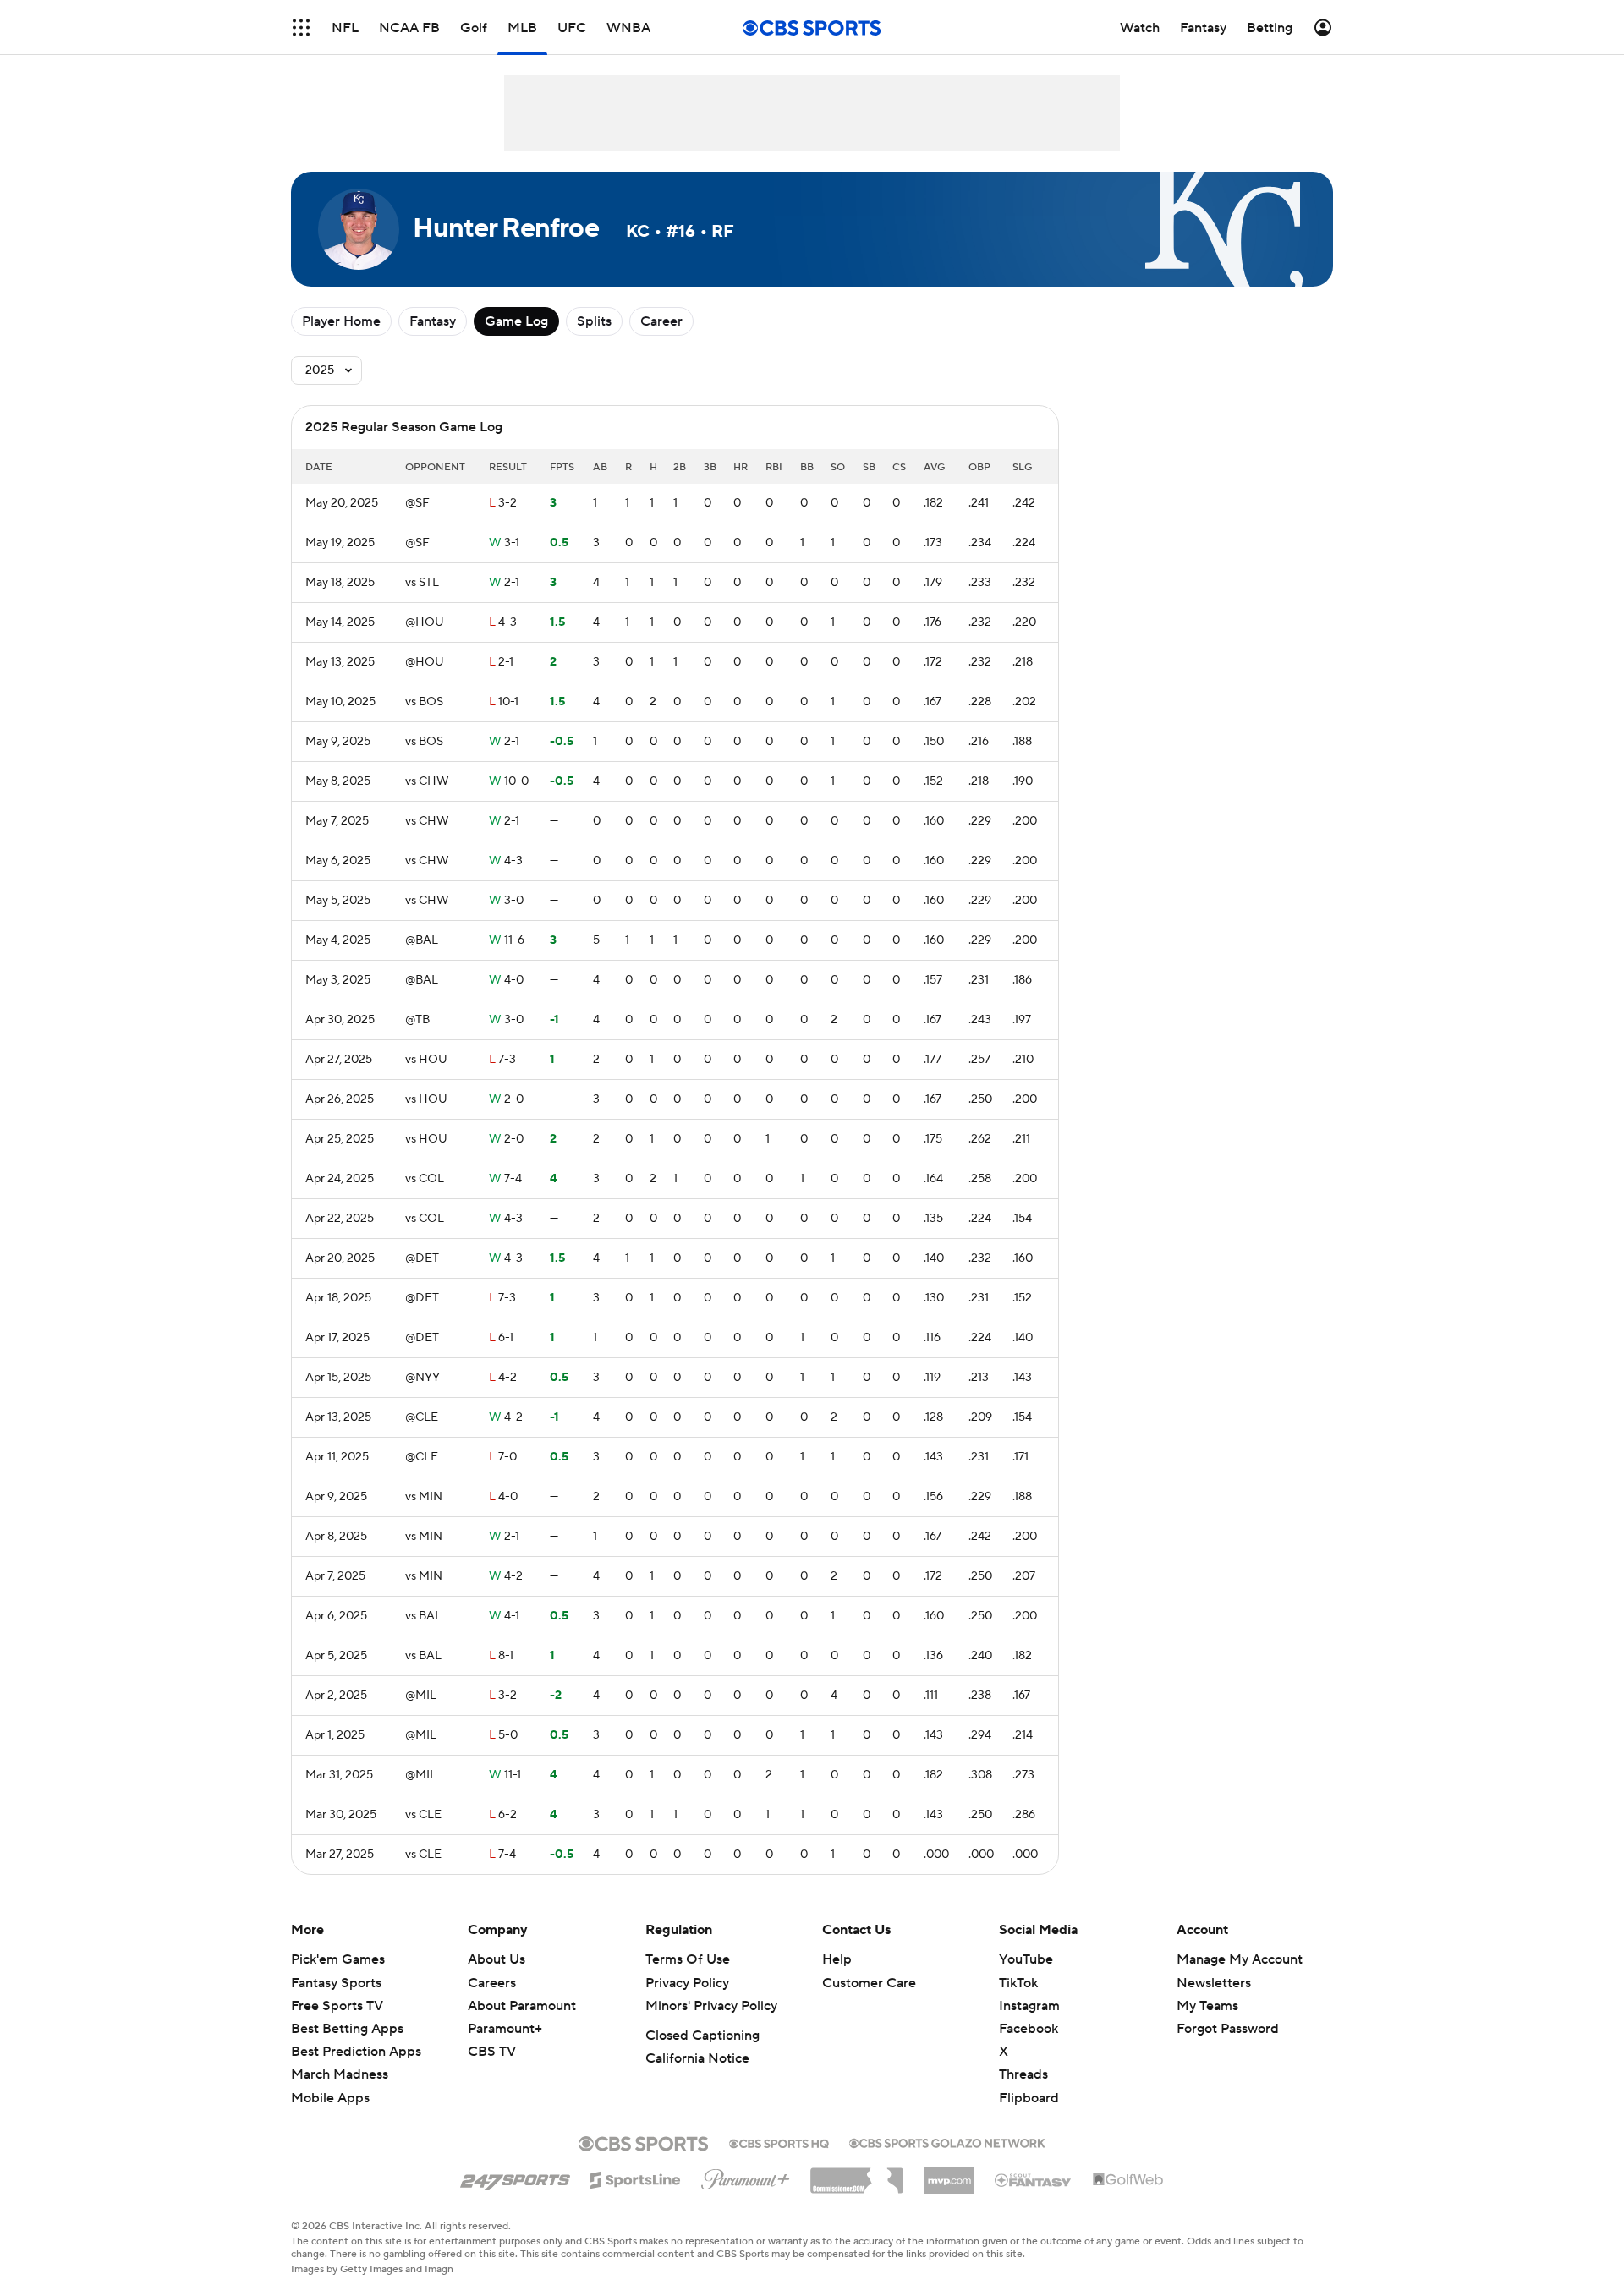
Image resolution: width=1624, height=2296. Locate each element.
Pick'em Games (338, 1959)
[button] (301, 27)
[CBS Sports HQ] (779, 2142)
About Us (497, 1959)
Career (661, 321)
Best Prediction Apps (356, 2052)
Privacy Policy (687, 1983)
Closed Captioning (702, 2036)
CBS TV (492, 2052)
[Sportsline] (636, 2178)
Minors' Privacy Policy (711, 2006)
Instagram (1029, 2006)
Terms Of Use (688, 1959)
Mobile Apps (330, 2098)
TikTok (1018, 1983)
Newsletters (1214, 1983)
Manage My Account (1240, 1959)
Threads (1023, 2074)
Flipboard (1029, 2098)
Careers (492, 1983)
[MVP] (949, 2174)
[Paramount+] (746, 2176)
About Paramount (522, 2006)
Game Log (516, 321)
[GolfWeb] (1128, 2180)
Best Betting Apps (347, 2029)
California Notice (697, 2058)
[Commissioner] (857, 2174)
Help (837, 1959)
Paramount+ (505, 2029)
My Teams (1207, 2006)
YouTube (1026, 1959)
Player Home (341, 321)
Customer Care (869, 1983)
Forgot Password (1228, 2029)
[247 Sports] (515, 2177)
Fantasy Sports (336, 1983)
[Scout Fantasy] (1034, 2179)
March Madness (340, 2074)
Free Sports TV (337, 2006)
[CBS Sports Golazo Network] (947, 2141)
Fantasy (433, 321)
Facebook (1029, 2029)
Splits (594, 321)
